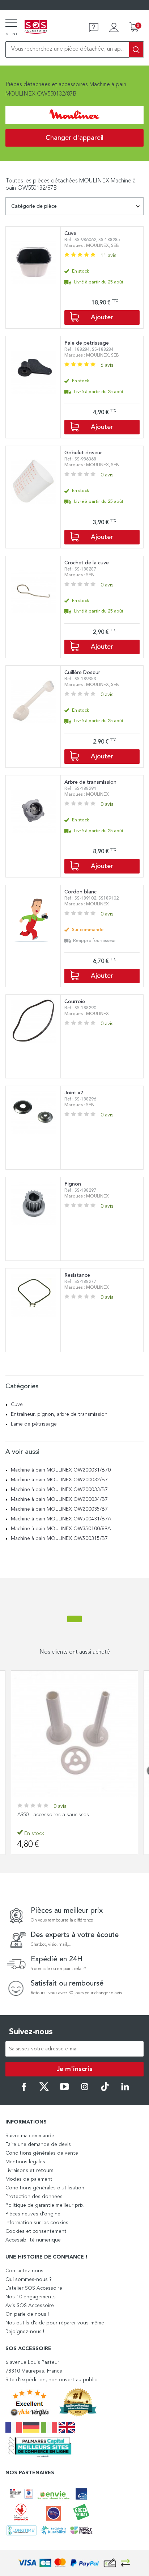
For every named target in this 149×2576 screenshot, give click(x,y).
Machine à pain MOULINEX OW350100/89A (61, 1529)
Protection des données (34, 2197)
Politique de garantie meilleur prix (44, 2205)
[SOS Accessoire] (36, 28)
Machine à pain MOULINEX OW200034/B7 (59, 1499)
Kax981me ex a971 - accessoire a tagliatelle (67, 1815)
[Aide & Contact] (94, 28)
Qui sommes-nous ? (29, 2280)
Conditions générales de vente (42, 2153)
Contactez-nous (24, 2271)
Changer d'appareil (74, 138)
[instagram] (85, 2090)
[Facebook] (24, 2090)
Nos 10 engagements (31, 2297)
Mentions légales (25, 2162)
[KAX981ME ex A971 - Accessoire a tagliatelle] (74, 1734)
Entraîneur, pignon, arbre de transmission (59, 1414)
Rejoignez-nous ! (25, 2332)
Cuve (17, 1405)
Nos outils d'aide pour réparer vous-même (55, 2323)
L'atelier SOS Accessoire (34, 2288)
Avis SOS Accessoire (30, 2306)
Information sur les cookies (37, 2223)
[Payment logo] (74, 2563)
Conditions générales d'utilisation (45, 2188)
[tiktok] (105, 2090)
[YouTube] (64, 2090)
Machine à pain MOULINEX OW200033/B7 (59, 1490)
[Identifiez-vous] (114, 28)
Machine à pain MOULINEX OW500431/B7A (61, 1519)
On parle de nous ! (27, 2314)
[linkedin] (125, 2090)
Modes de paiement (29, 2179)
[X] (44, 2090)
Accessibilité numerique (33, 2240)
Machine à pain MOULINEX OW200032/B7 (59, 1480)
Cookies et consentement (36, 2231)
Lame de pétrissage (34, 1424)
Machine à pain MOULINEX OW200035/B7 (59, 1509)
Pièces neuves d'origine (33, 2214)
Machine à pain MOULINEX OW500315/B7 (59, 1539)
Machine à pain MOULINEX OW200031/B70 (61, 1470)
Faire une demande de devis (38, 2144)
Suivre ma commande (30, 2136)
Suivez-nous (31, 2032)
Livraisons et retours (29, 2171)
